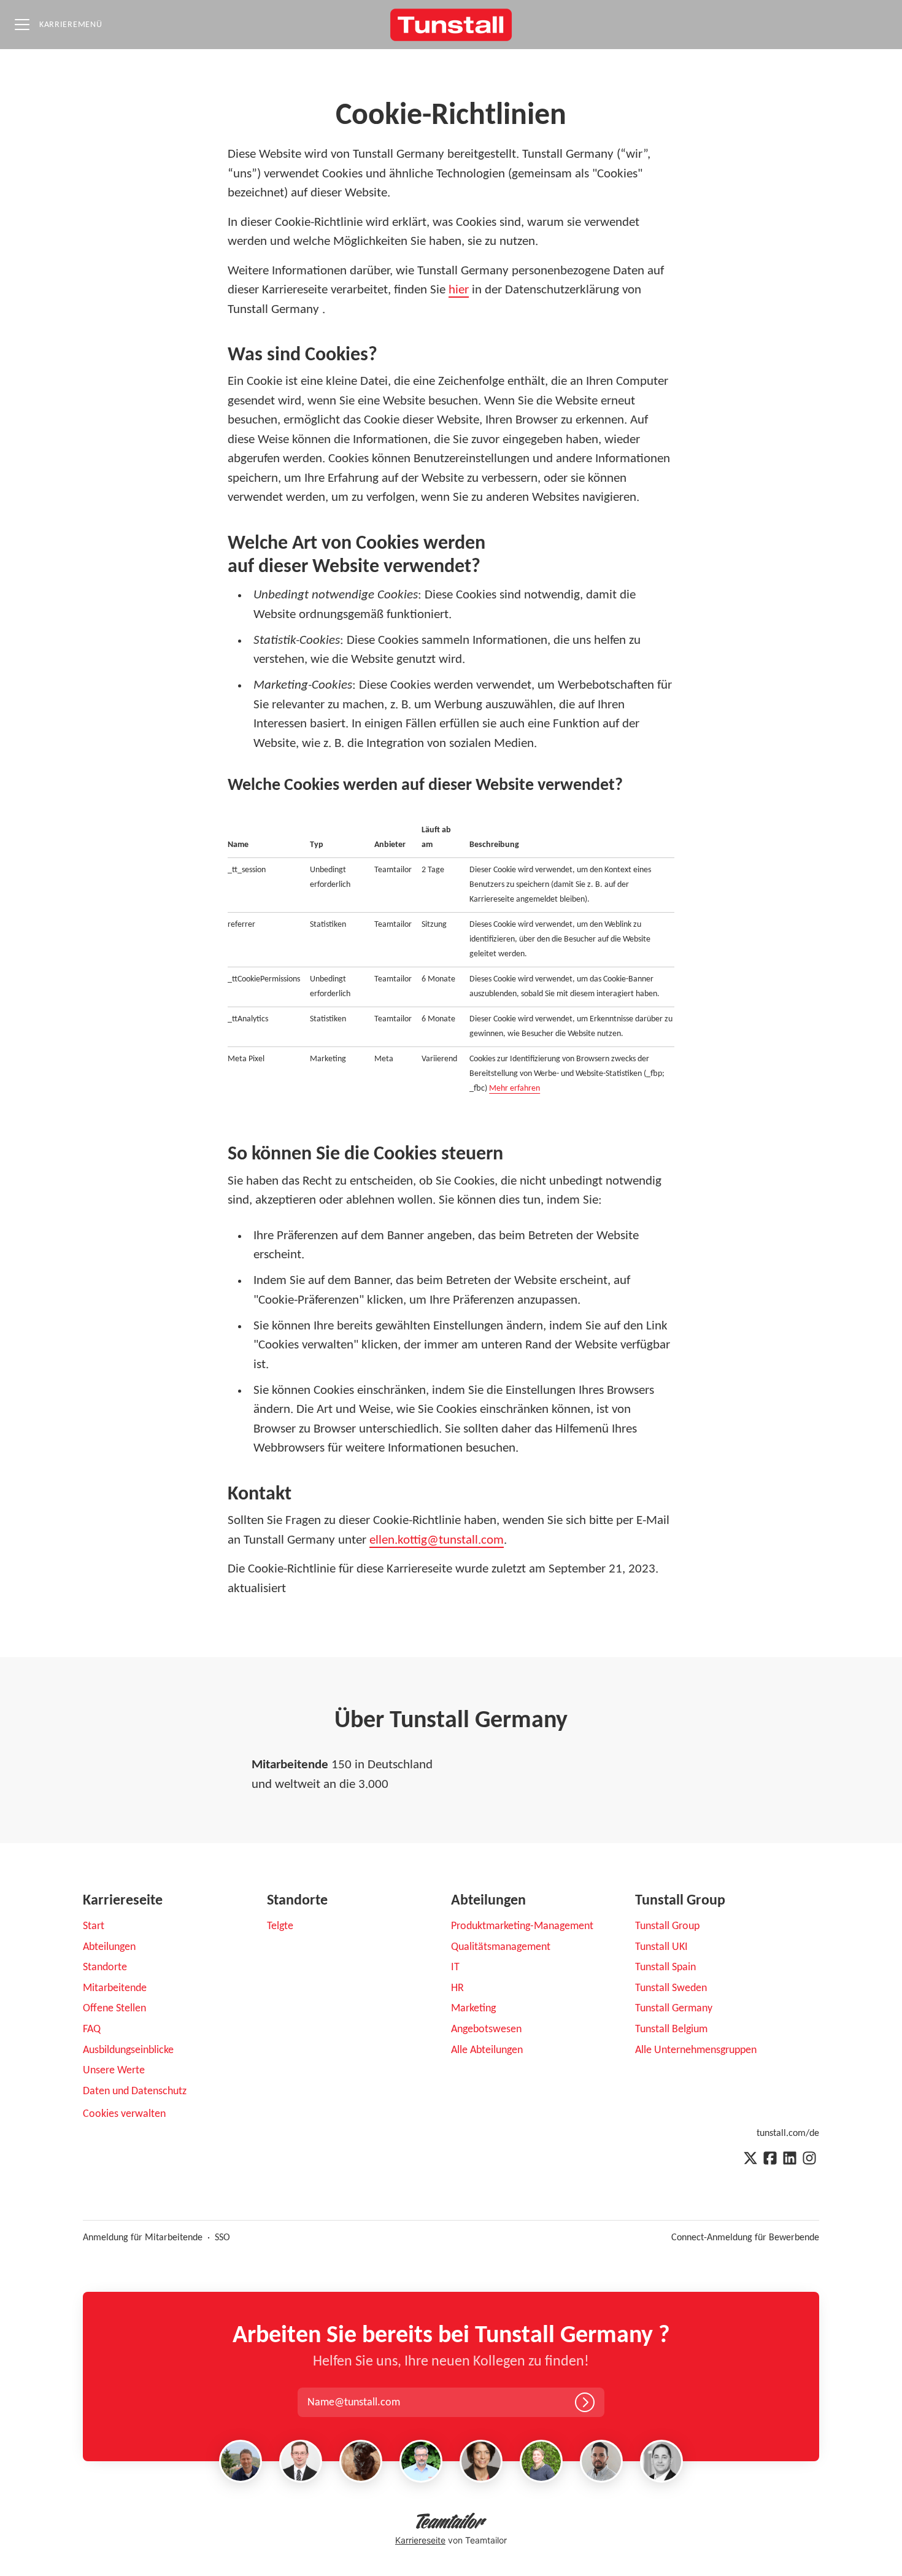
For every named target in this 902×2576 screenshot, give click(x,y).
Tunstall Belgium (671, 2029)
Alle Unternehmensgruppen (696, 2050)
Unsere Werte (114, 2071)
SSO (222, 2238)
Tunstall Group (667, 1926)
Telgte (280, 1926)
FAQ (92, 2029)
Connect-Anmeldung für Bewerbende (745, 2238)
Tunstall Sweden (671, 1988)
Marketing (473, 2009)
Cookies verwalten (124, 2114)
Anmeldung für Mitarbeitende (143, 2238)
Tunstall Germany (674, 2009)
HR (457, 1988)
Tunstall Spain (665, 1967)
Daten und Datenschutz (135, 2091)
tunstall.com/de (788, 2133)
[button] (367, 2403)
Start (94, 1926)
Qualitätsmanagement (501, 1947)
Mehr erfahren (515, 1089)
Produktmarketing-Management (522, 1926)
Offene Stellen (114, 2009)
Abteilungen (109, 1947)
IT (455, 1967)
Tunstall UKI (661, 1947)
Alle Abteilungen (487, 2050)
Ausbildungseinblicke (128, 2050)
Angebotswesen (486, 2029)
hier (459, 290)
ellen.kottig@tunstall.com (437, 1540)
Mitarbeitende (115, 1988)
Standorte (105, 1967)
